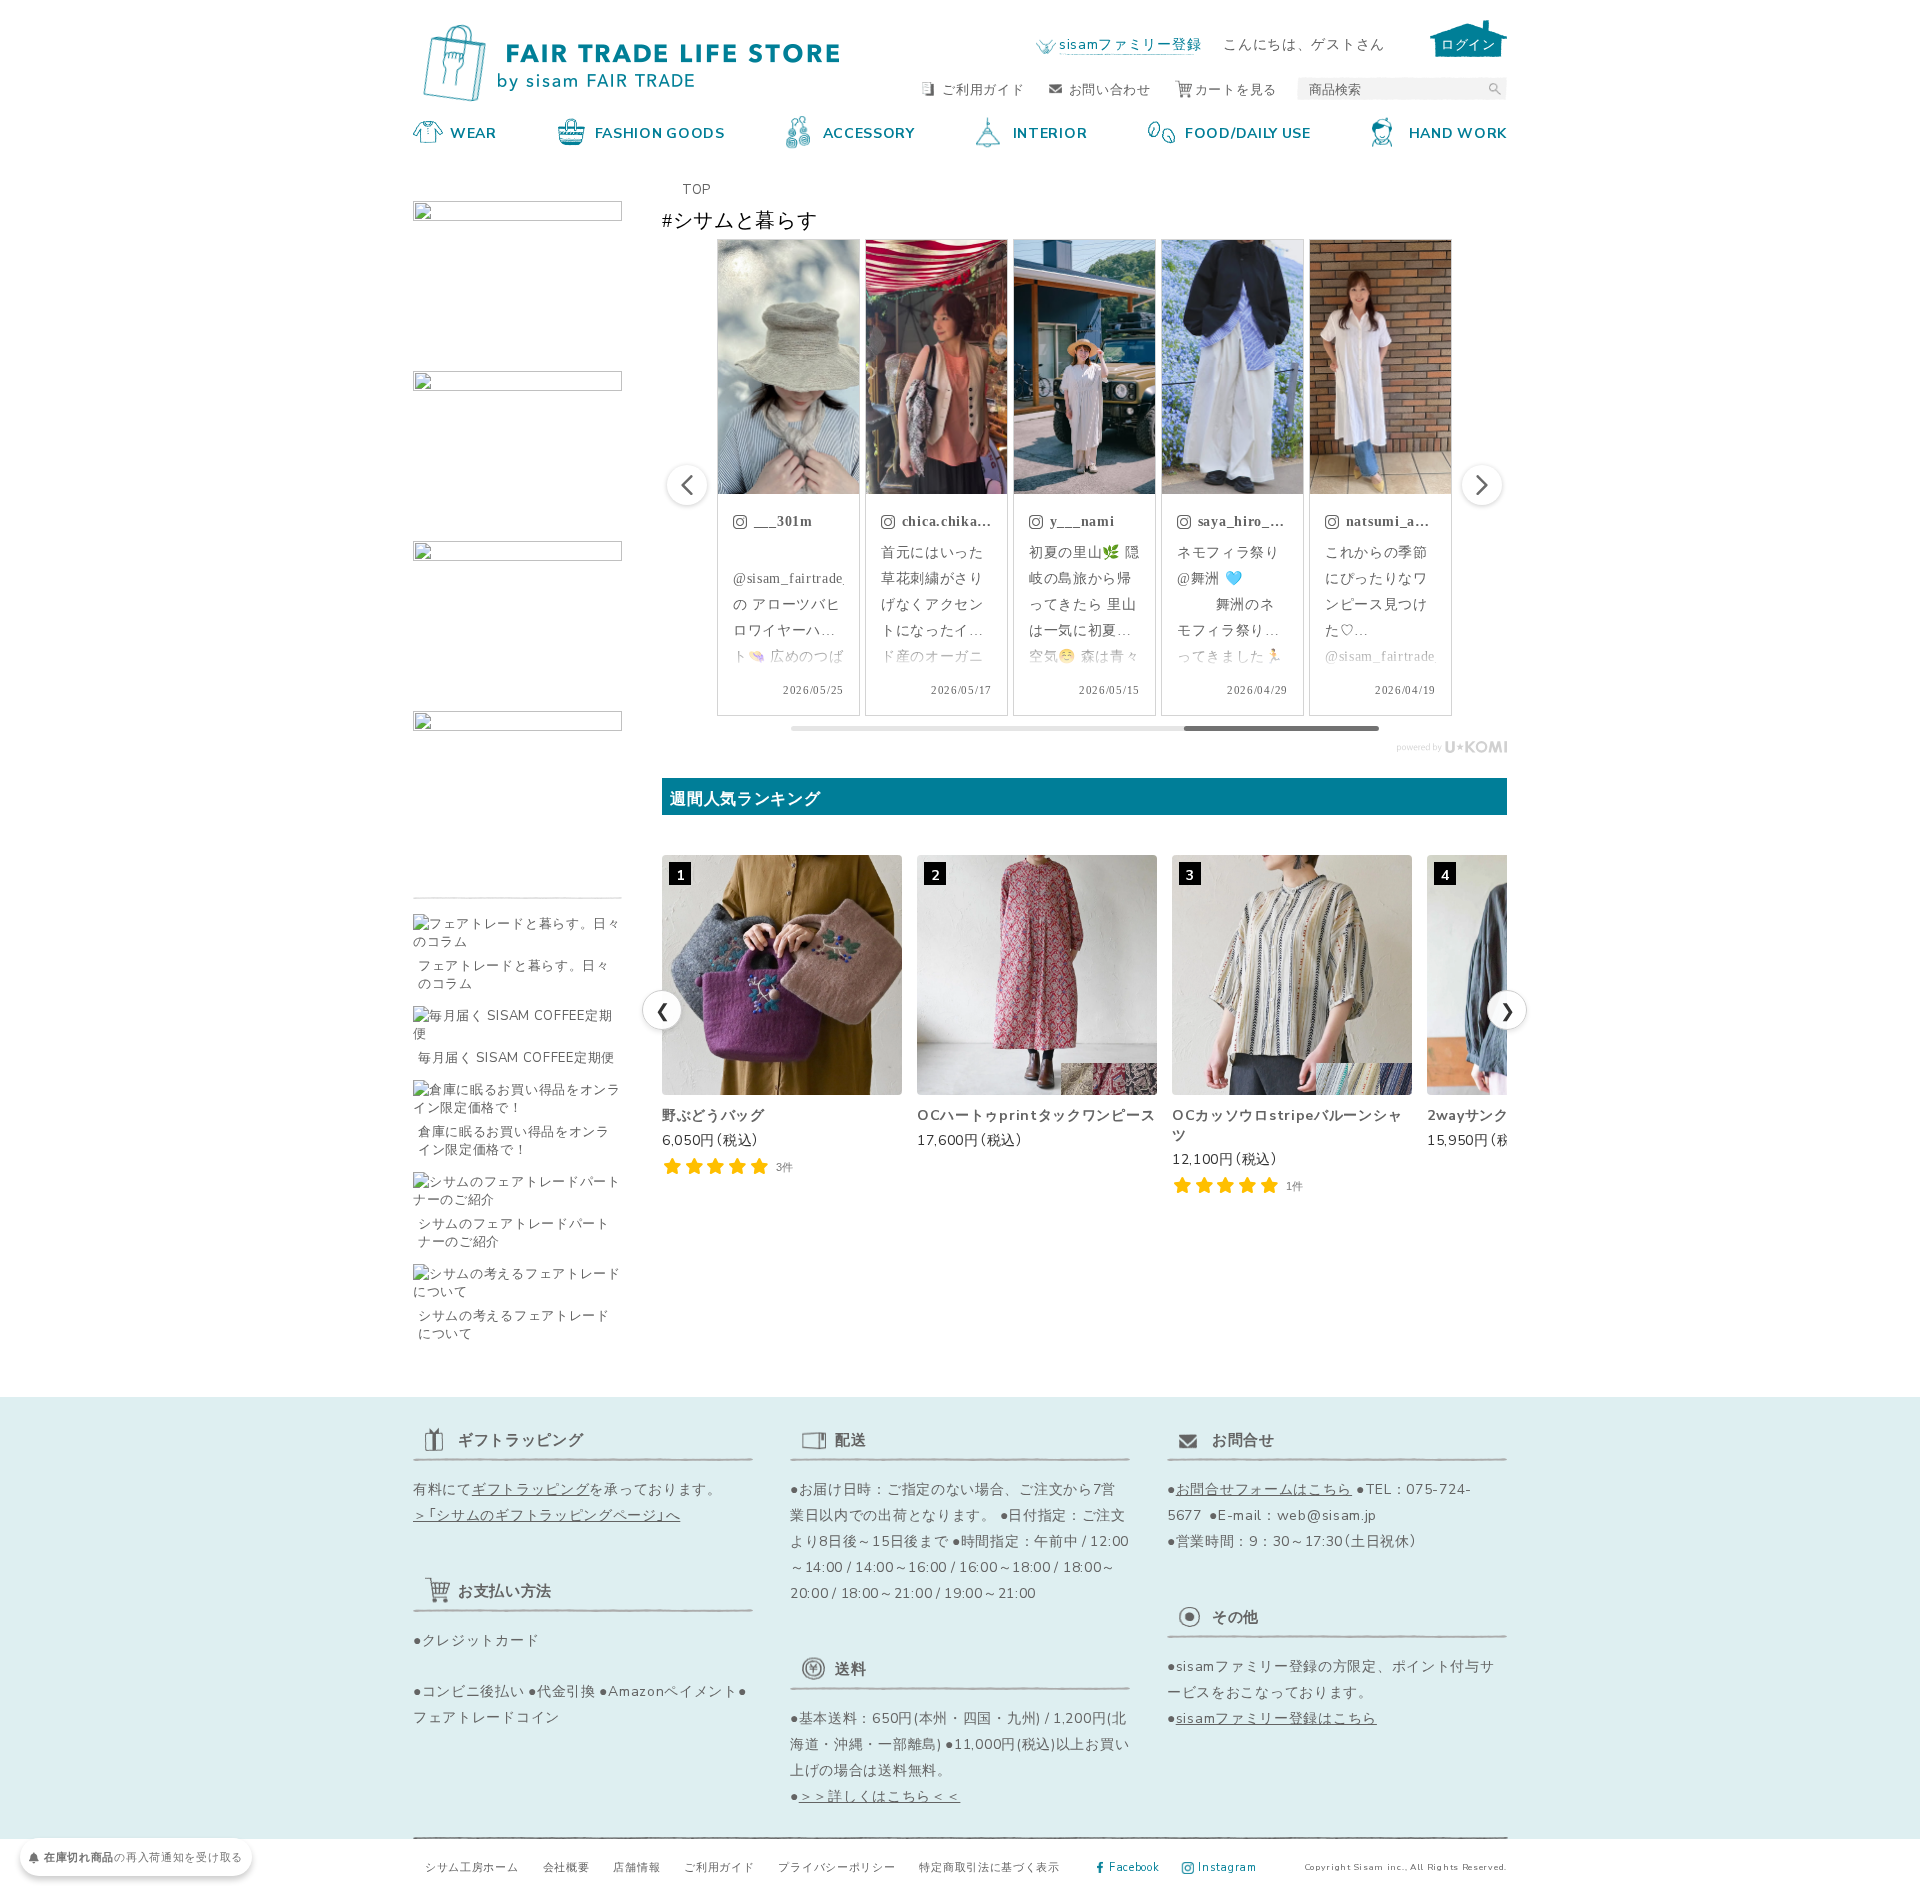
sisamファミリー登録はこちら (1276, 1717)
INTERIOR (1050, 132)
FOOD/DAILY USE (1248, 132)
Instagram (1227, 1866)
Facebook (1134, 1866)
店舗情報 (636, 1866)
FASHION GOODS (660, 132)
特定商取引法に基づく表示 (989, 1866)
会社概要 (566, 1866)
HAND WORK (1458, 132)
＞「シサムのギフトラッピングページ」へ (546, 1514)
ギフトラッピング (531, 1488)
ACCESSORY (869, 132)
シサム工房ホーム (472, 1866)
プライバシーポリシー (836, 1866)
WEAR (473, 132)
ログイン (1468, 43)
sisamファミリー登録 (1130, 43)
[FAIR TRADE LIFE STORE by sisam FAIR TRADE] (627, 64)
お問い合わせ (1110, 88)
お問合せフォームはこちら (1264, 1488)
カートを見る (1236, 88)
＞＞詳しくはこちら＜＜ (880, 1795)
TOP (696, 188)
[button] (1482, 485)
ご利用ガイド (983, 88)
